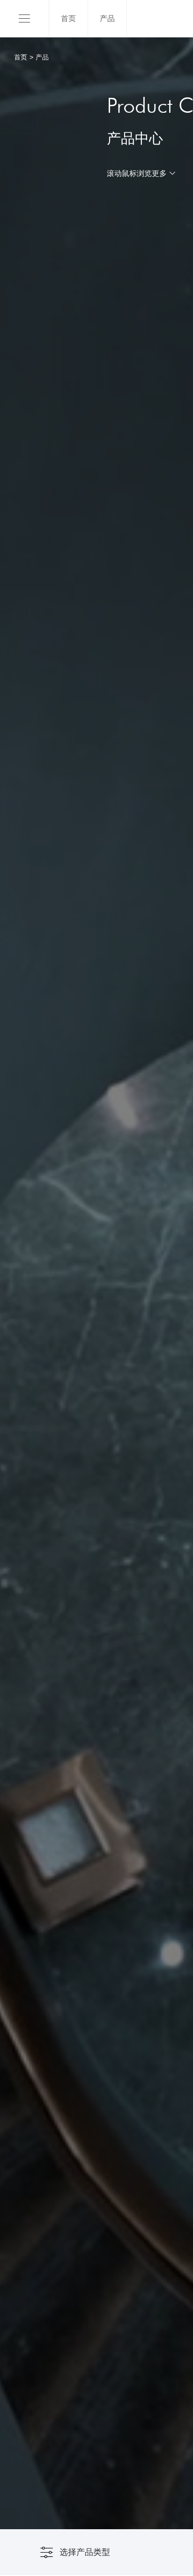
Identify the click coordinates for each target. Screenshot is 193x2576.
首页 (68, 18)
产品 (107, 18)
